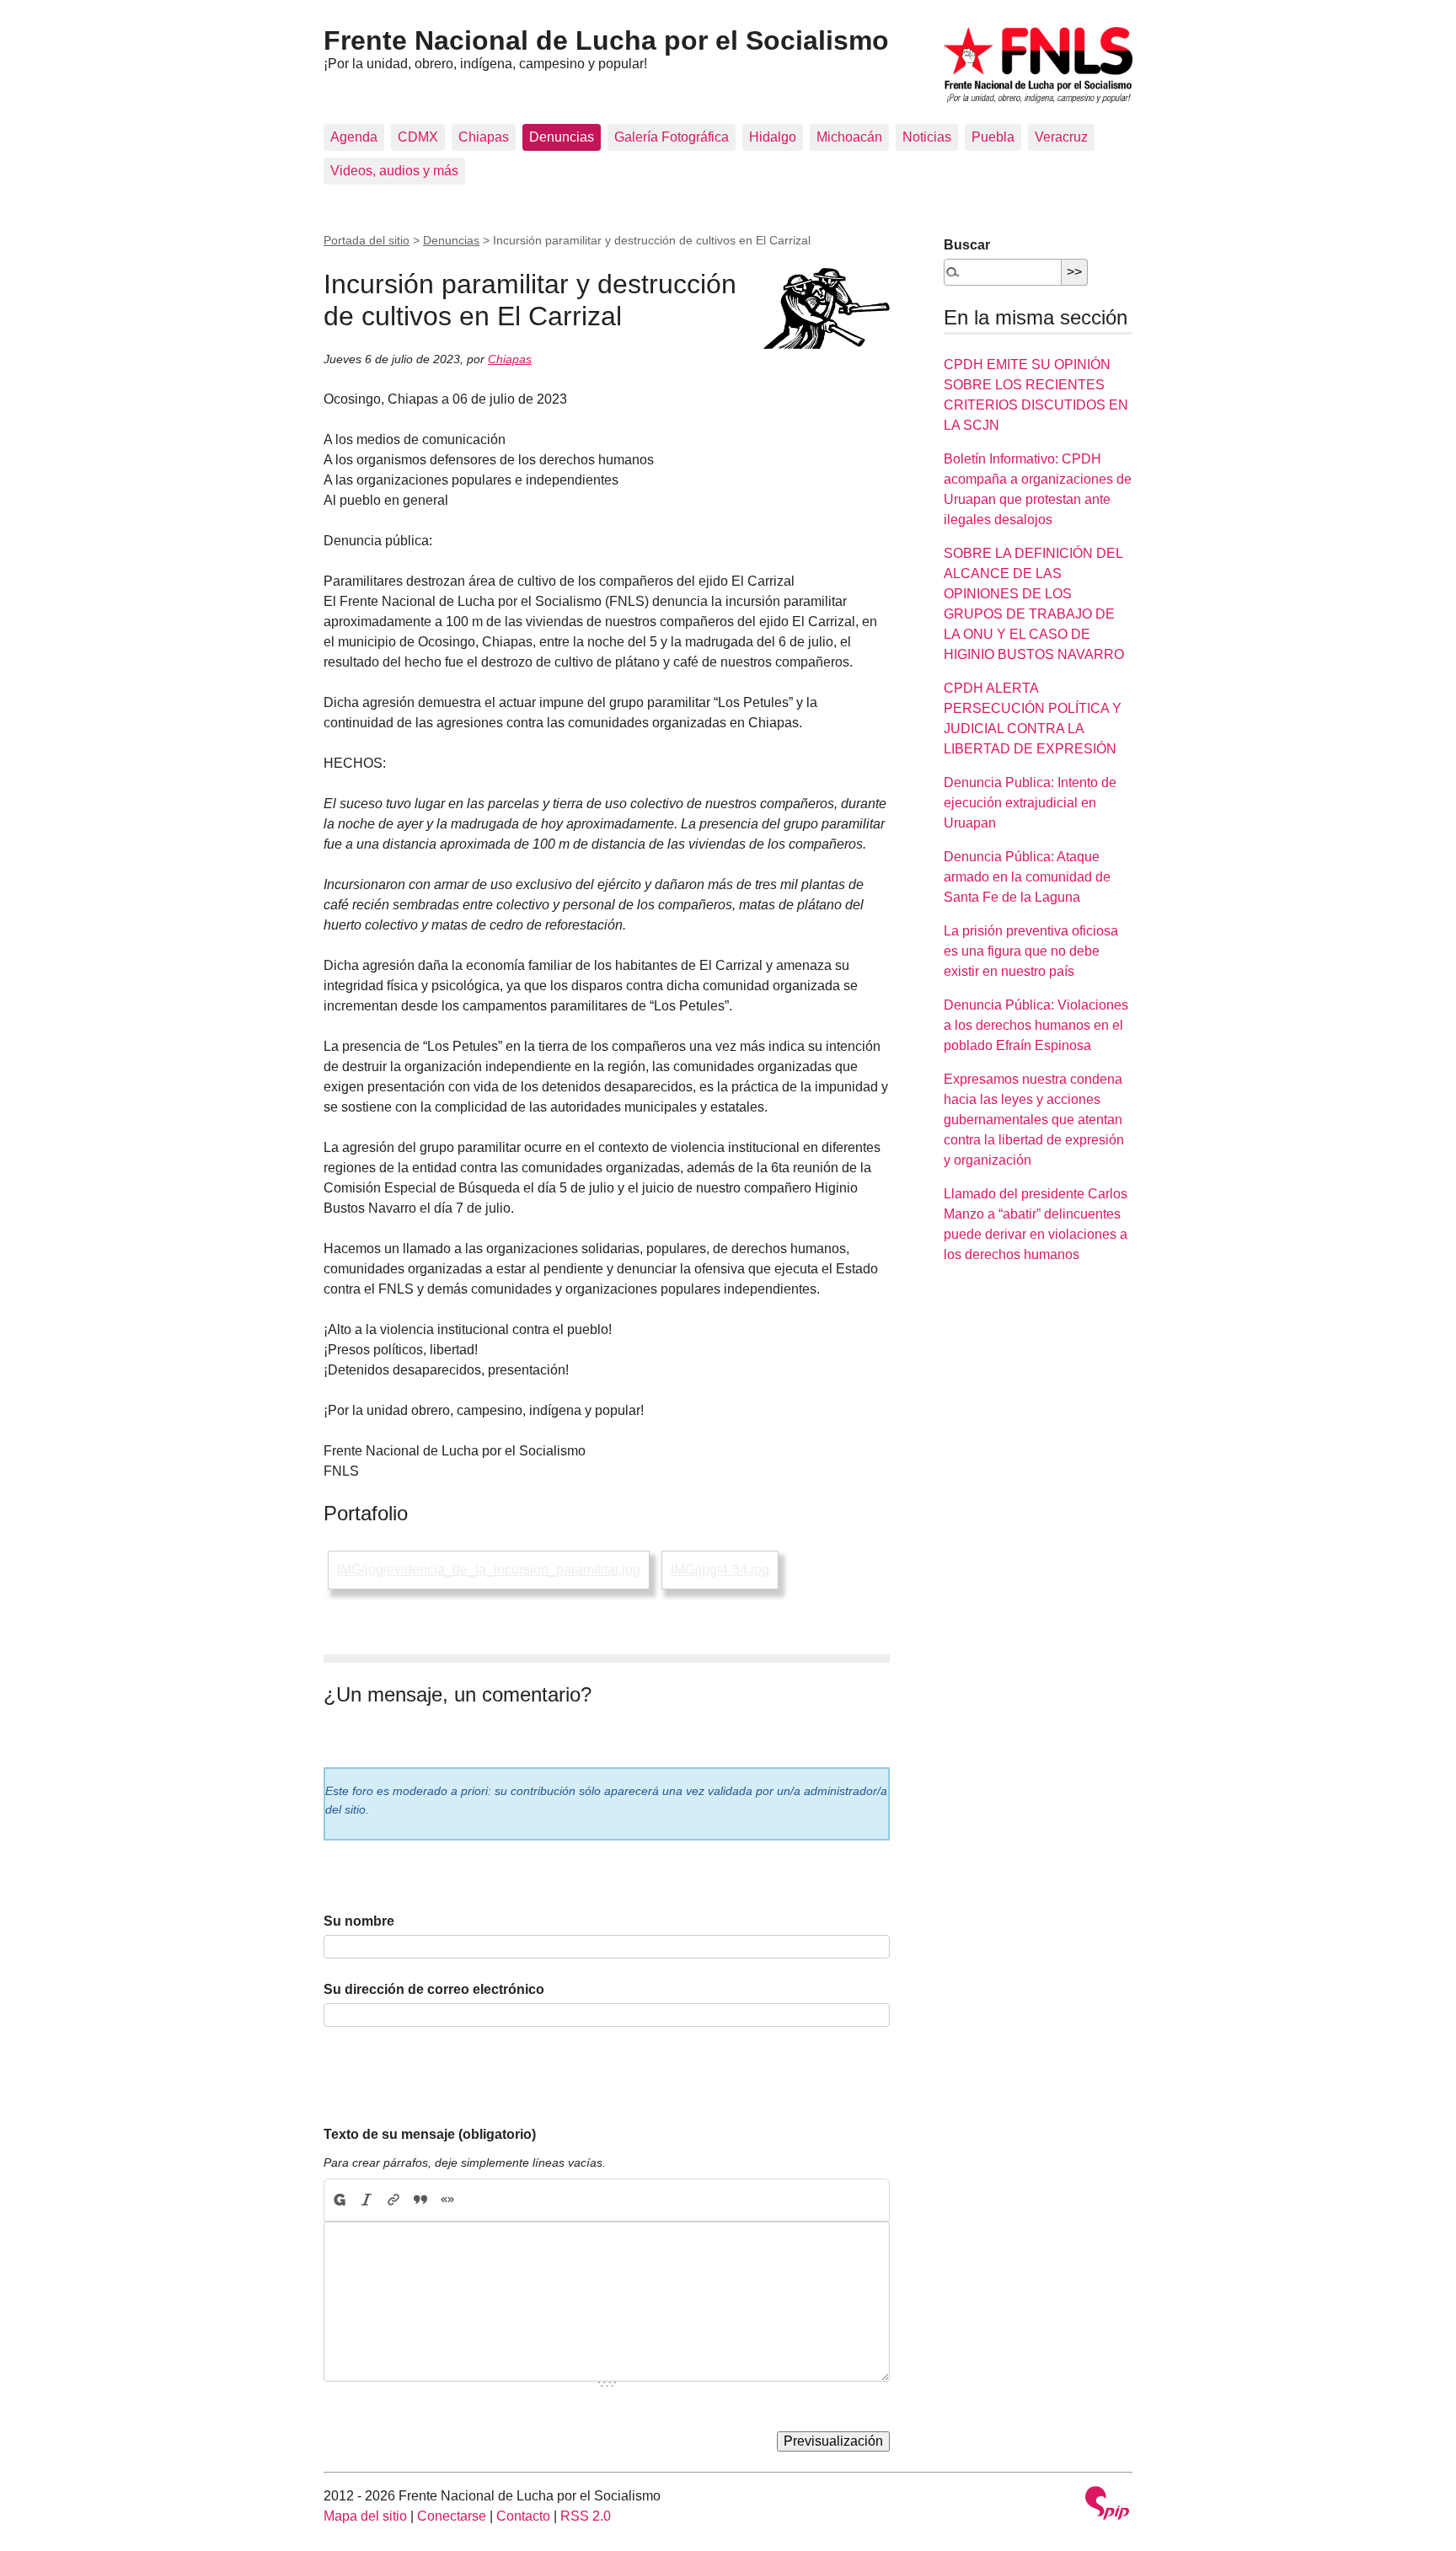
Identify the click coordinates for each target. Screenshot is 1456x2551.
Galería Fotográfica (672, 137)
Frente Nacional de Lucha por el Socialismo (606, 40)
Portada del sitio (367, 240)
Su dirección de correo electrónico (434, 1989)
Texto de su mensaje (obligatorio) (430, 2134)
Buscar (967, 245)
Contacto (523, 2516)
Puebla (993, 137)
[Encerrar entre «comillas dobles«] (447, 2200)
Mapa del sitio (365, 2516)
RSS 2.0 (586, 2516)
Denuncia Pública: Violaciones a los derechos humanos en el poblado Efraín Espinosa (1036, 1025)
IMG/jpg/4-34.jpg (720, 1570)
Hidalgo (773, 137)
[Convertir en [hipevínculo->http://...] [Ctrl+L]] (393, 2200)
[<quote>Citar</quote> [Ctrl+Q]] (420, 2200)
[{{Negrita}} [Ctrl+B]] (339, 2200)
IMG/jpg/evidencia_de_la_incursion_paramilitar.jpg (489, 1570)
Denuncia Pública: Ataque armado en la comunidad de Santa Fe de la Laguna (1027, 877)
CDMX (418, 137)
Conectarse (452, 2516)
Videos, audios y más (394, 171)
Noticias (927, 137)
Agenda (354, 137)
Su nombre (359, 1921)
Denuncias (562, 137)
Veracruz (1061, 137)
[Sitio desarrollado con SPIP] (1107, 2505)
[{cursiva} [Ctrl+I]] (367, 2200)
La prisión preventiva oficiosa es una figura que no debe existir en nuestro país (1031, 951)
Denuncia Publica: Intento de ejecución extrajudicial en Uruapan (1030, 803)
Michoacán (849, 137)
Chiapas (484, 137)
